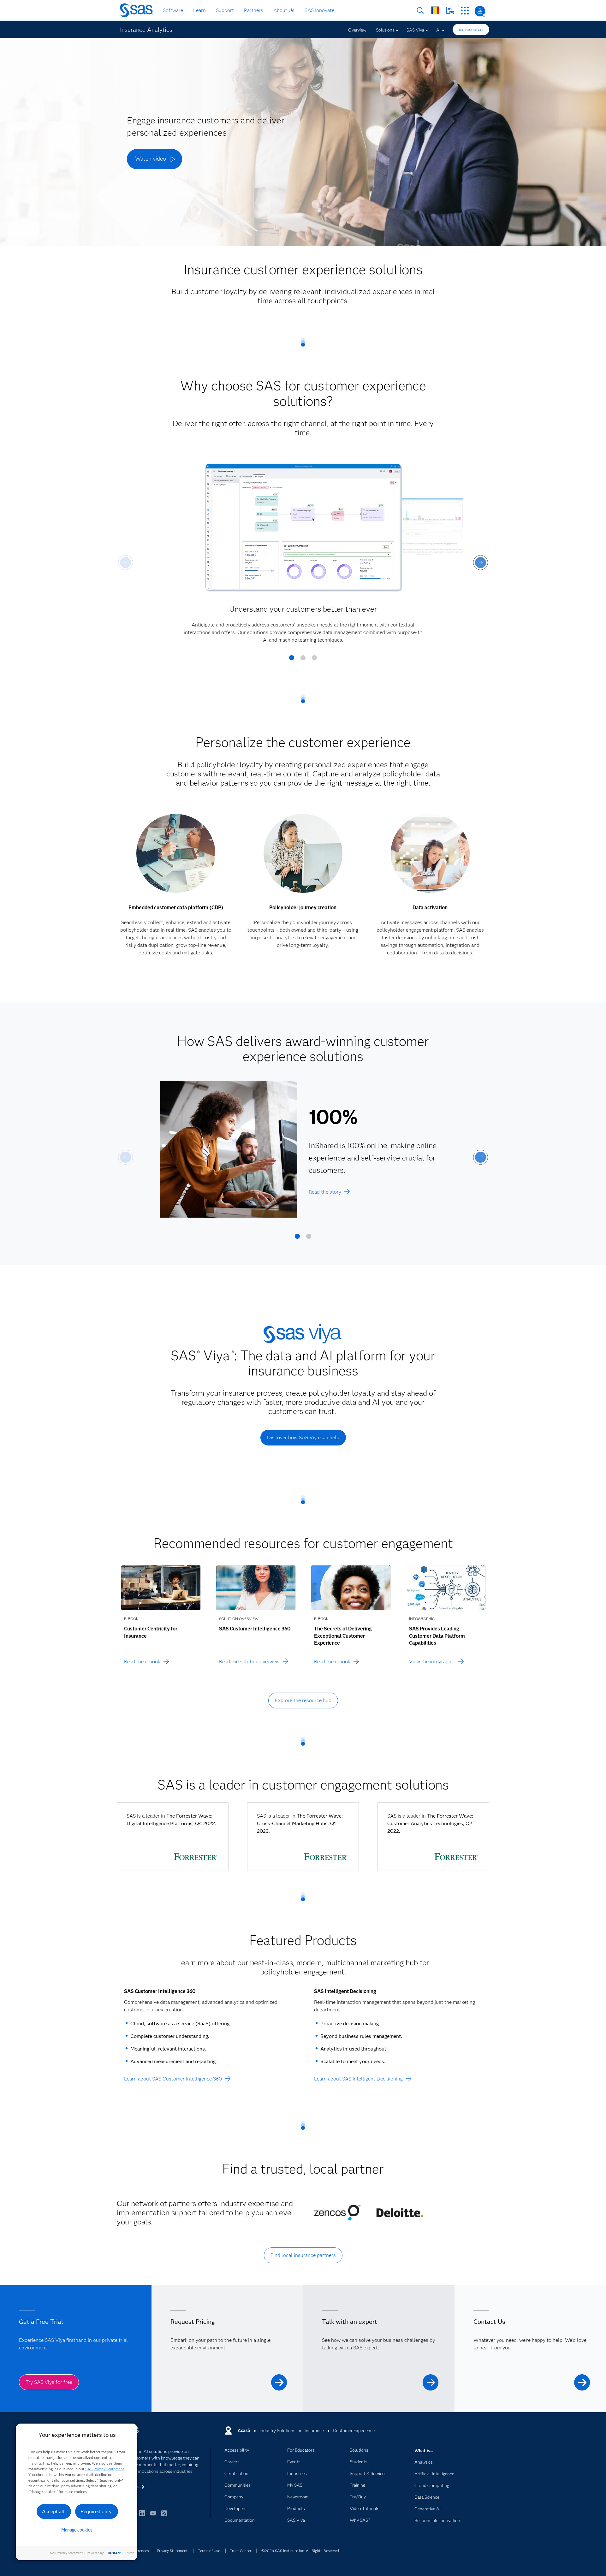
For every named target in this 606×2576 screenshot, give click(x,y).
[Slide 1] (292, 660)
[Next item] (481, 563)
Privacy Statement (172, 2551)
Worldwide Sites (435, 10)
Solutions (385, 30)
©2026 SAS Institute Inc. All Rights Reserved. (301, 2551)
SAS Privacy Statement (105, 2469)
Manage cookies (77, 2530)
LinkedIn (142, 2516)
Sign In (480, 11)
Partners (254, 10)
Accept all (53, 2511)
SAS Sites (465, 11)
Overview (357, 30)
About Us (284, 10)
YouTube (153, 2516)
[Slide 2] (303, 660)
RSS (164, 2516)
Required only (96, 2511)
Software (173, 10)
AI (438, 30)
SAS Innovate (319, 10)
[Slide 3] (314, 660)
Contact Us (450, 11)
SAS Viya (415, 30)
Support (225, 10)
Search (420, 11)
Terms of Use (209, 2551)
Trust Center (241, 2551)
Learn (199, 10)
